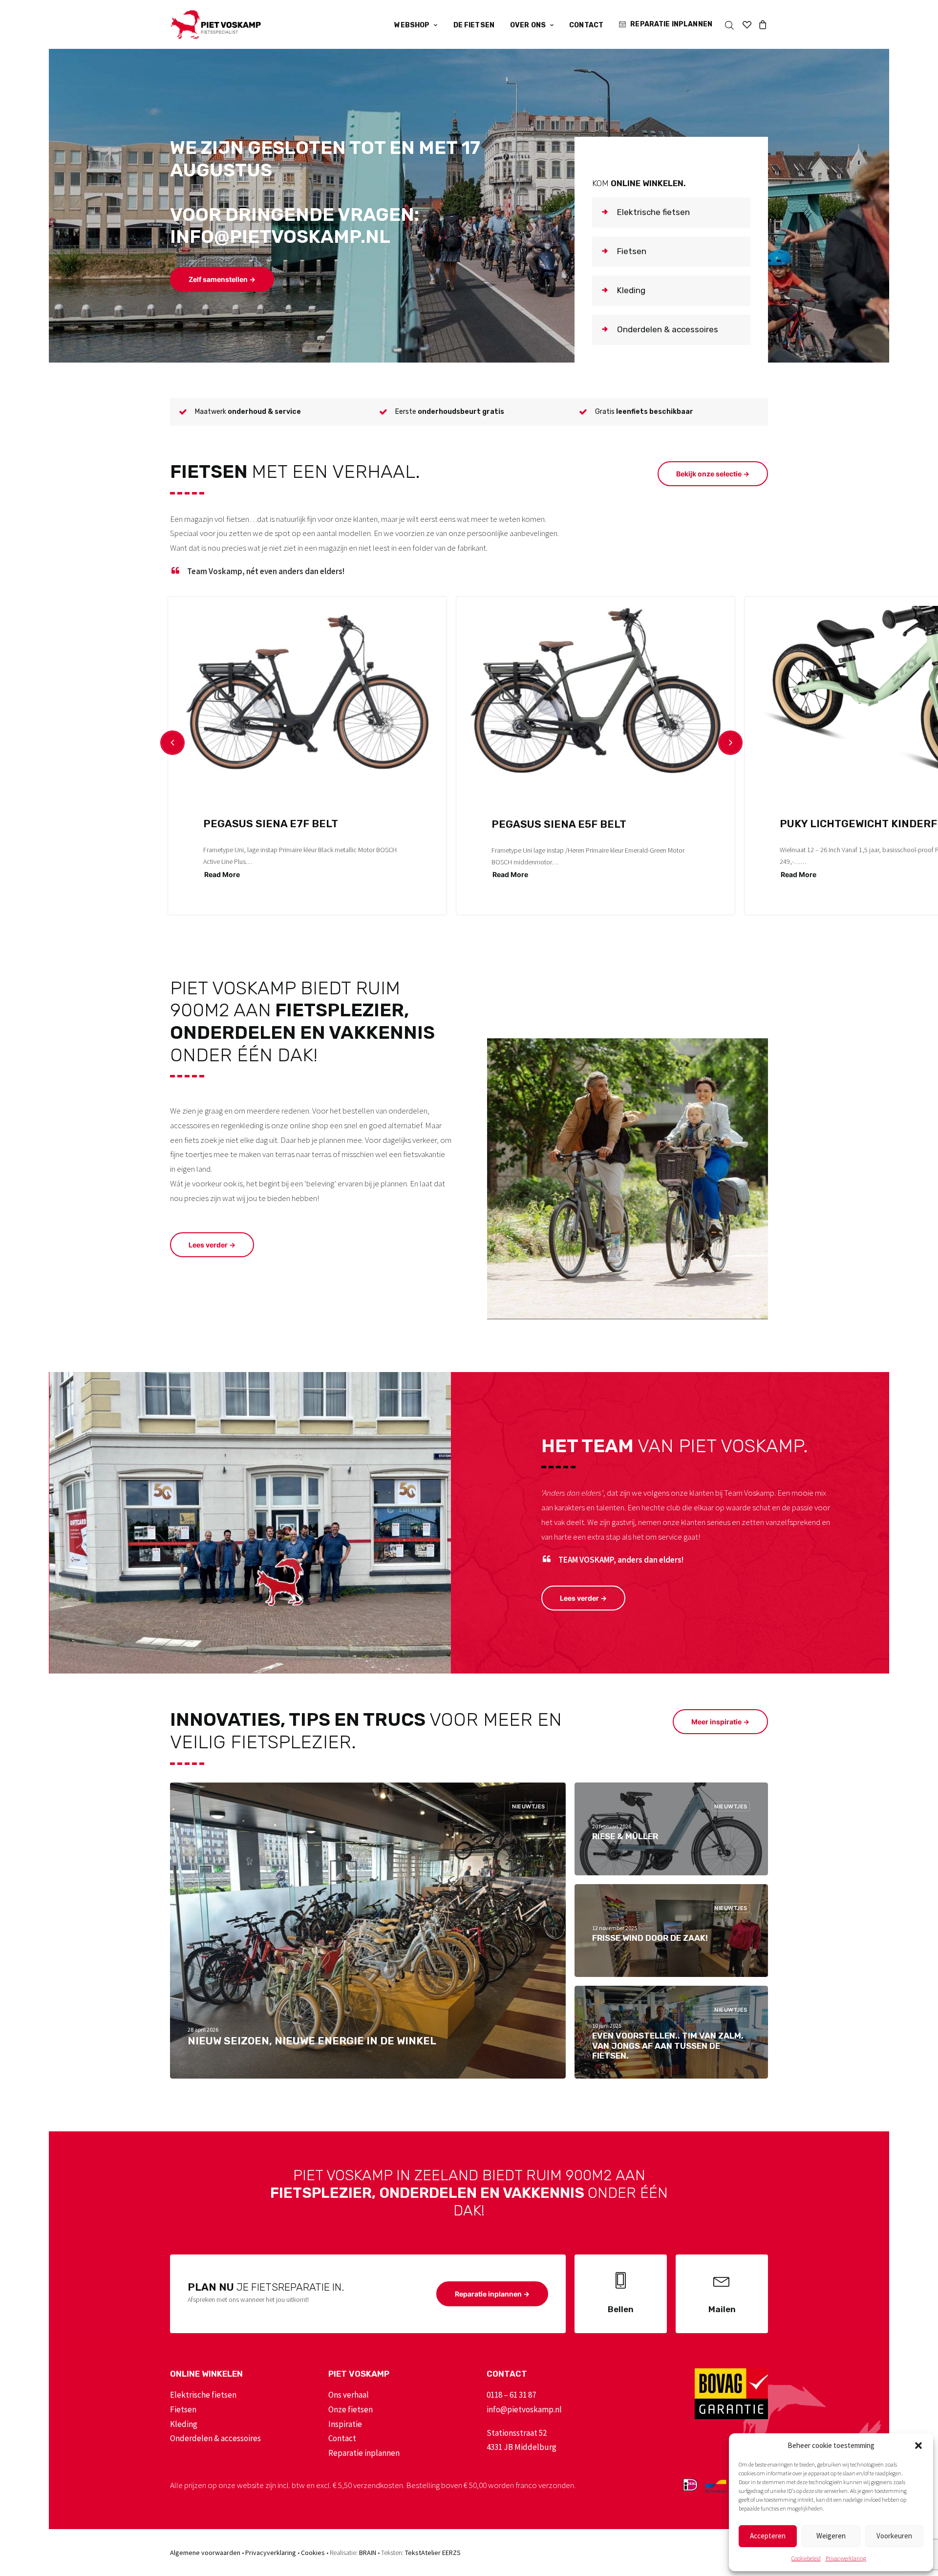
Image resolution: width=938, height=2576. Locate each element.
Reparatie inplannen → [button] (492, 2294)
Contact (586, 25)
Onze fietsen (351, 2409)
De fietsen (474, 25)
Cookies (313, 2553)
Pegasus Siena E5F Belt (559, 824)
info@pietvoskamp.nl (524, 2409)
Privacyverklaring (846, 2558)
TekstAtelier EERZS (433, 2553)
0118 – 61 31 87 (511, 2395)
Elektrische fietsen (203, 2395)
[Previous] (172, 743)
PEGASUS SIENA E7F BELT (271, 824)
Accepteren (768, 2536)
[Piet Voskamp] (215, 24)
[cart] (761, 24)
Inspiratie (345, 2424)
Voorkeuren (894, 2536)
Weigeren (831, 2536)
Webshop (412, 25)
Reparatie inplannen (671, 24)
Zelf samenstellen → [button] (222, 279)
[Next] (730, 743)
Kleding (184, 2424)
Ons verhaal (349, 2395)
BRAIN (368, 2553)
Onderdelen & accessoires (215, 2438)
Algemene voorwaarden (205, 2553)
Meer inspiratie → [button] (720, 1722)
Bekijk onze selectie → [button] (713, 474)
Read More (222, 874)
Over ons (528, 25)
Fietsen (183, 2409)
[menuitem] (416, 25)
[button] (918, 2446)
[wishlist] (747, 24)
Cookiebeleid (806, 2558)
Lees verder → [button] (212, 1245)
